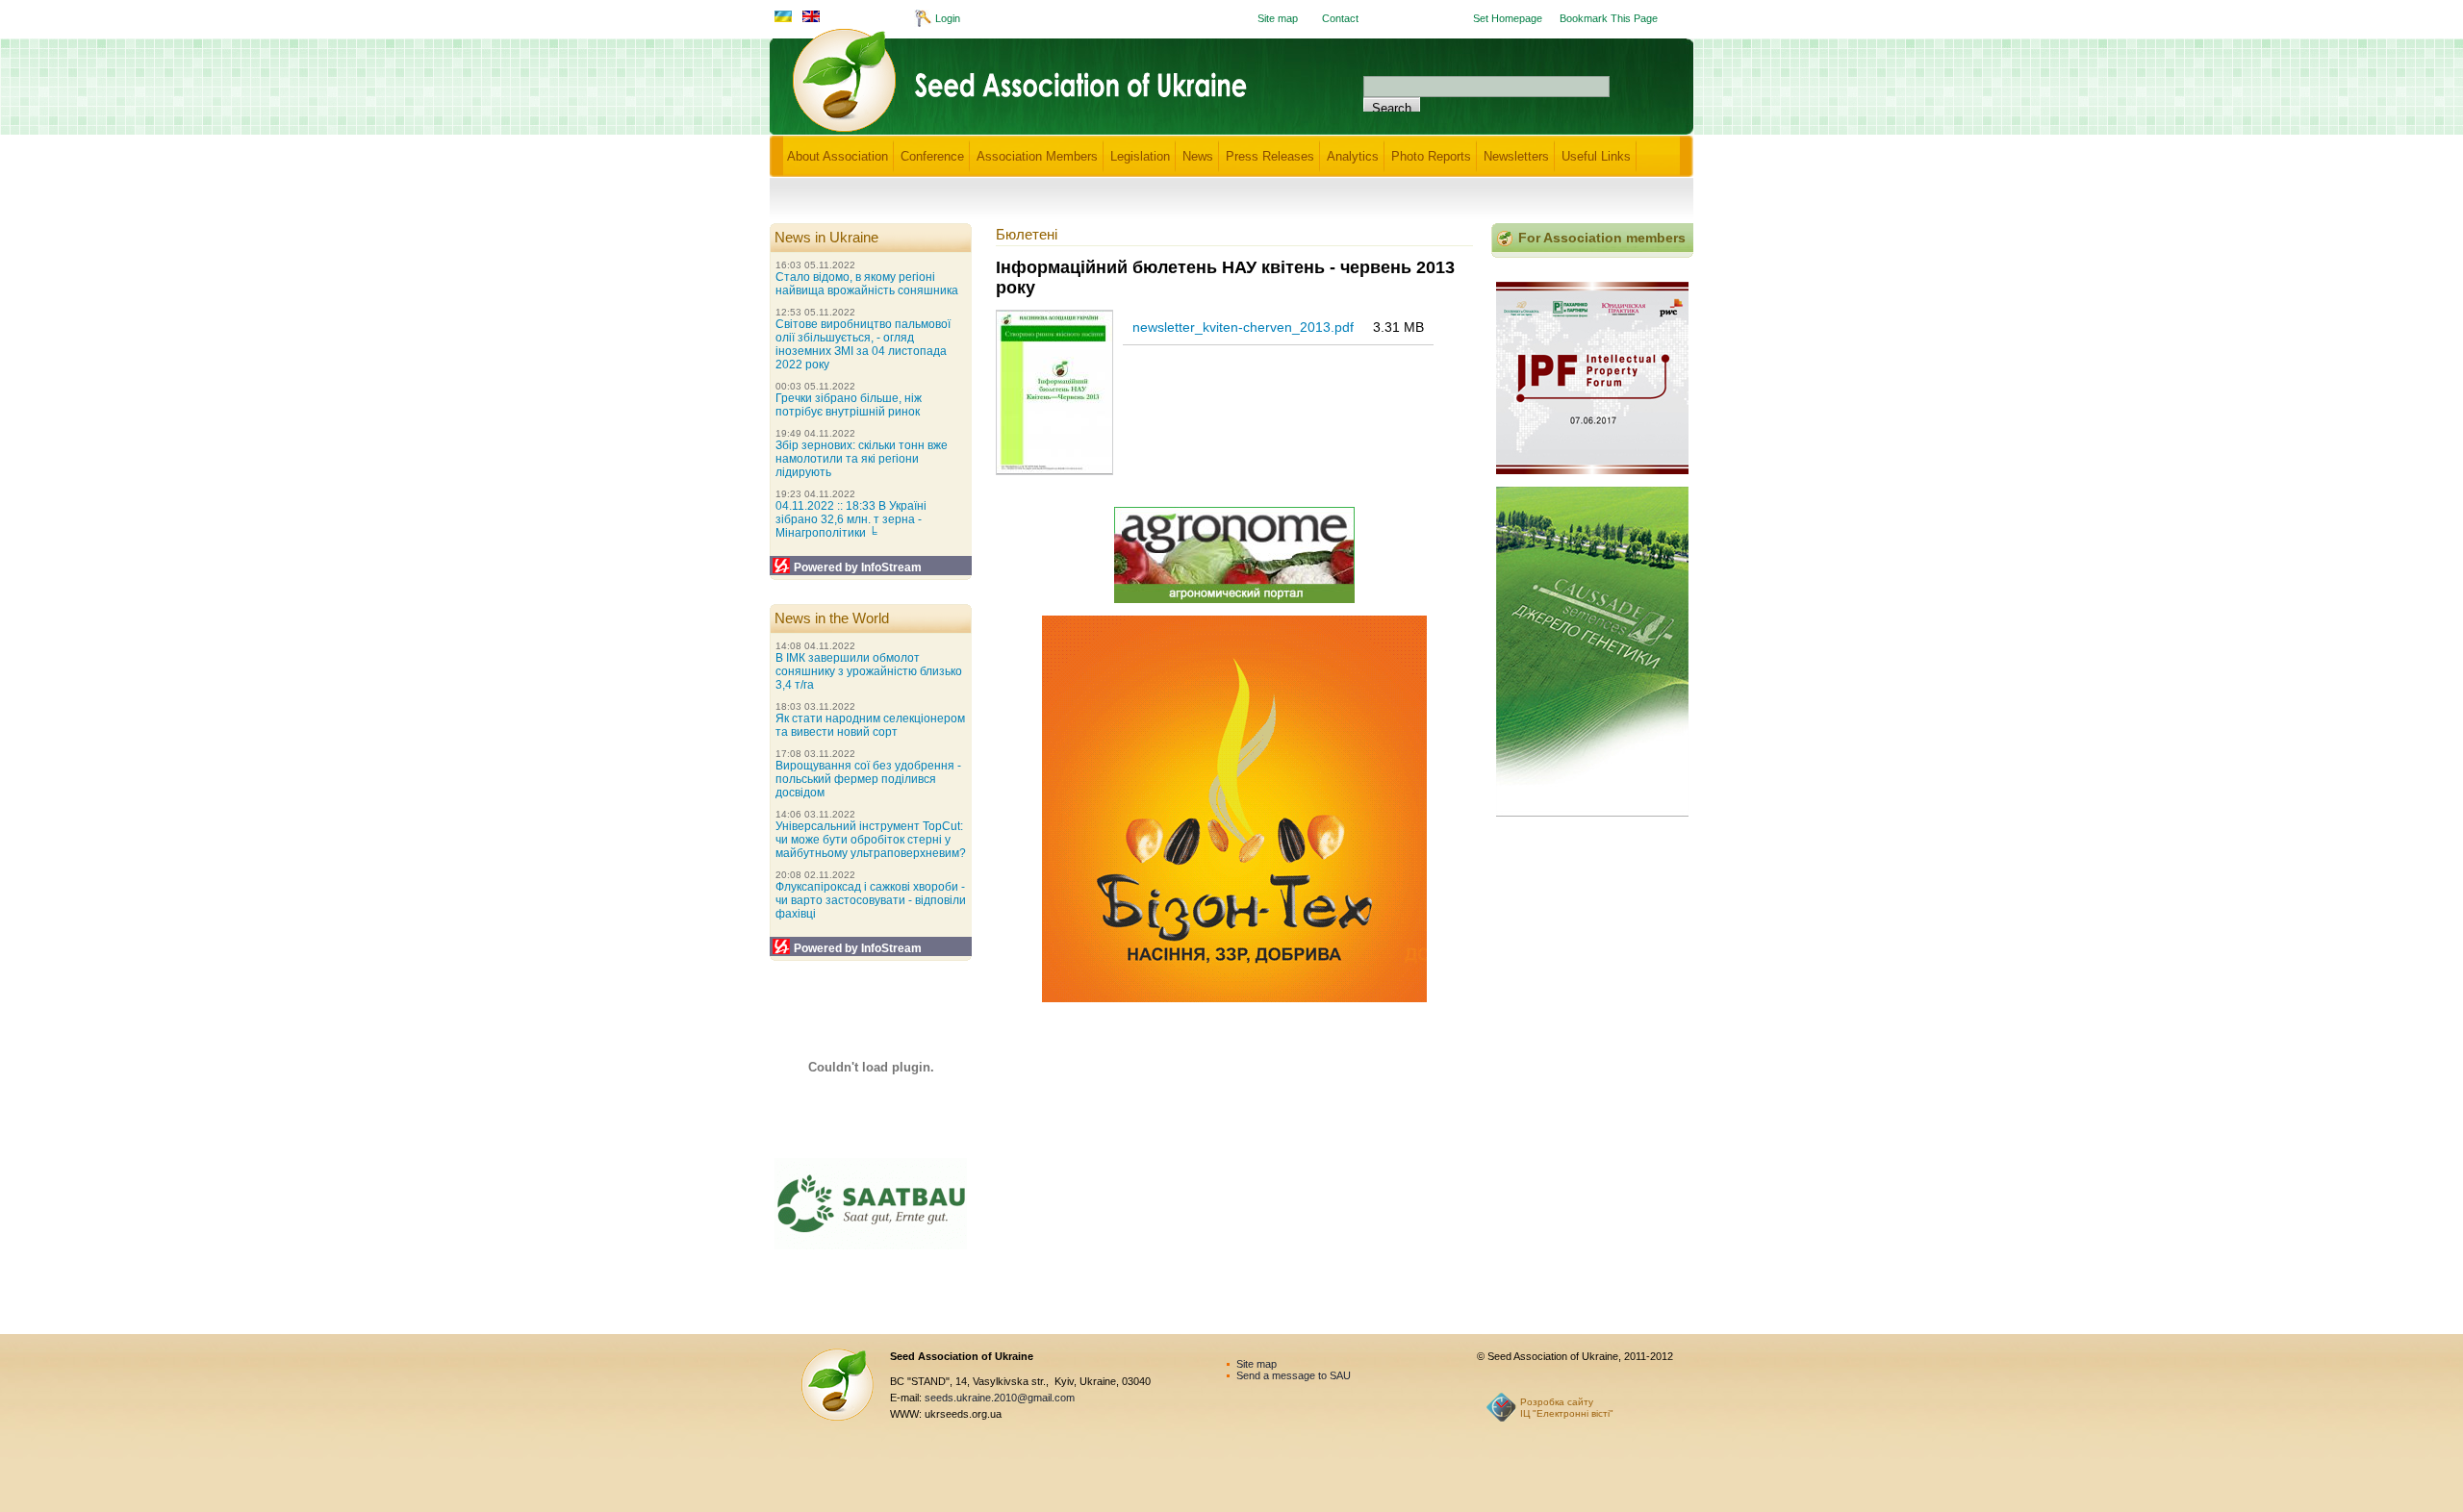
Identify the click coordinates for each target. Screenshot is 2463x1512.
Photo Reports (1431, 156)
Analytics (1353, 156)
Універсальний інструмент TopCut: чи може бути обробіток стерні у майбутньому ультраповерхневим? (871, 840)
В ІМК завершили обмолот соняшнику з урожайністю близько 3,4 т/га (869, 671)
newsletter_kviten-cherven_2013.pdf (1243, 327)
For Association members (1602, 238)
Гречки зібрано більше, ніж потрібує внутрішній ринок (849, 405)
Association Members (1037, 156)
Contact (1340, 18)
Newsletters (1516, 156)
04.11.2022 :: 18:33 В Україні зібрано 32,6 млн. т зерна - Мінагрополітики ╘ (851, 519)
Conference (932, 156)
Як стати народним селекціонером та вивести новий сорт (870, 725)
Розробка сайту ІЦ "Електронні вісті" (1567, 1408)
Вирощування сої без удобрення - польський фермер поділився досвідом (868, 779)
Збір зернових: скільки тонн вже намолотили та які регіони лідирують (862, 459)
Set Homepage (1508, 18)
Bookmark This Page (1609, 18)
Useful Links (1596, 156)
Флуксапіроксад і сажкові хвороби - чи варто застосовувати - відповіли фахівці (871, 900)
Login (948, 18)
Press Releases (1270, 156)
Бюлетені (1027, 234)
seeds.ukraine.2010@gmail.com (1000, 1398)
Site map (1278, 18)
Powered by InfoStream (858, 567)
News (1198, 156)
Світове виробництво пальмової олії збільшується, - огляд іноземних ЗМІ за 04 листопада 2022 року (863, 344)
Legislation (1140, 156)
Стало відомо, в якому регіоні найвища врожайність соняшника (867, 284)
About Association (838, 156)
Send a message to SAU (1294, 1375)
